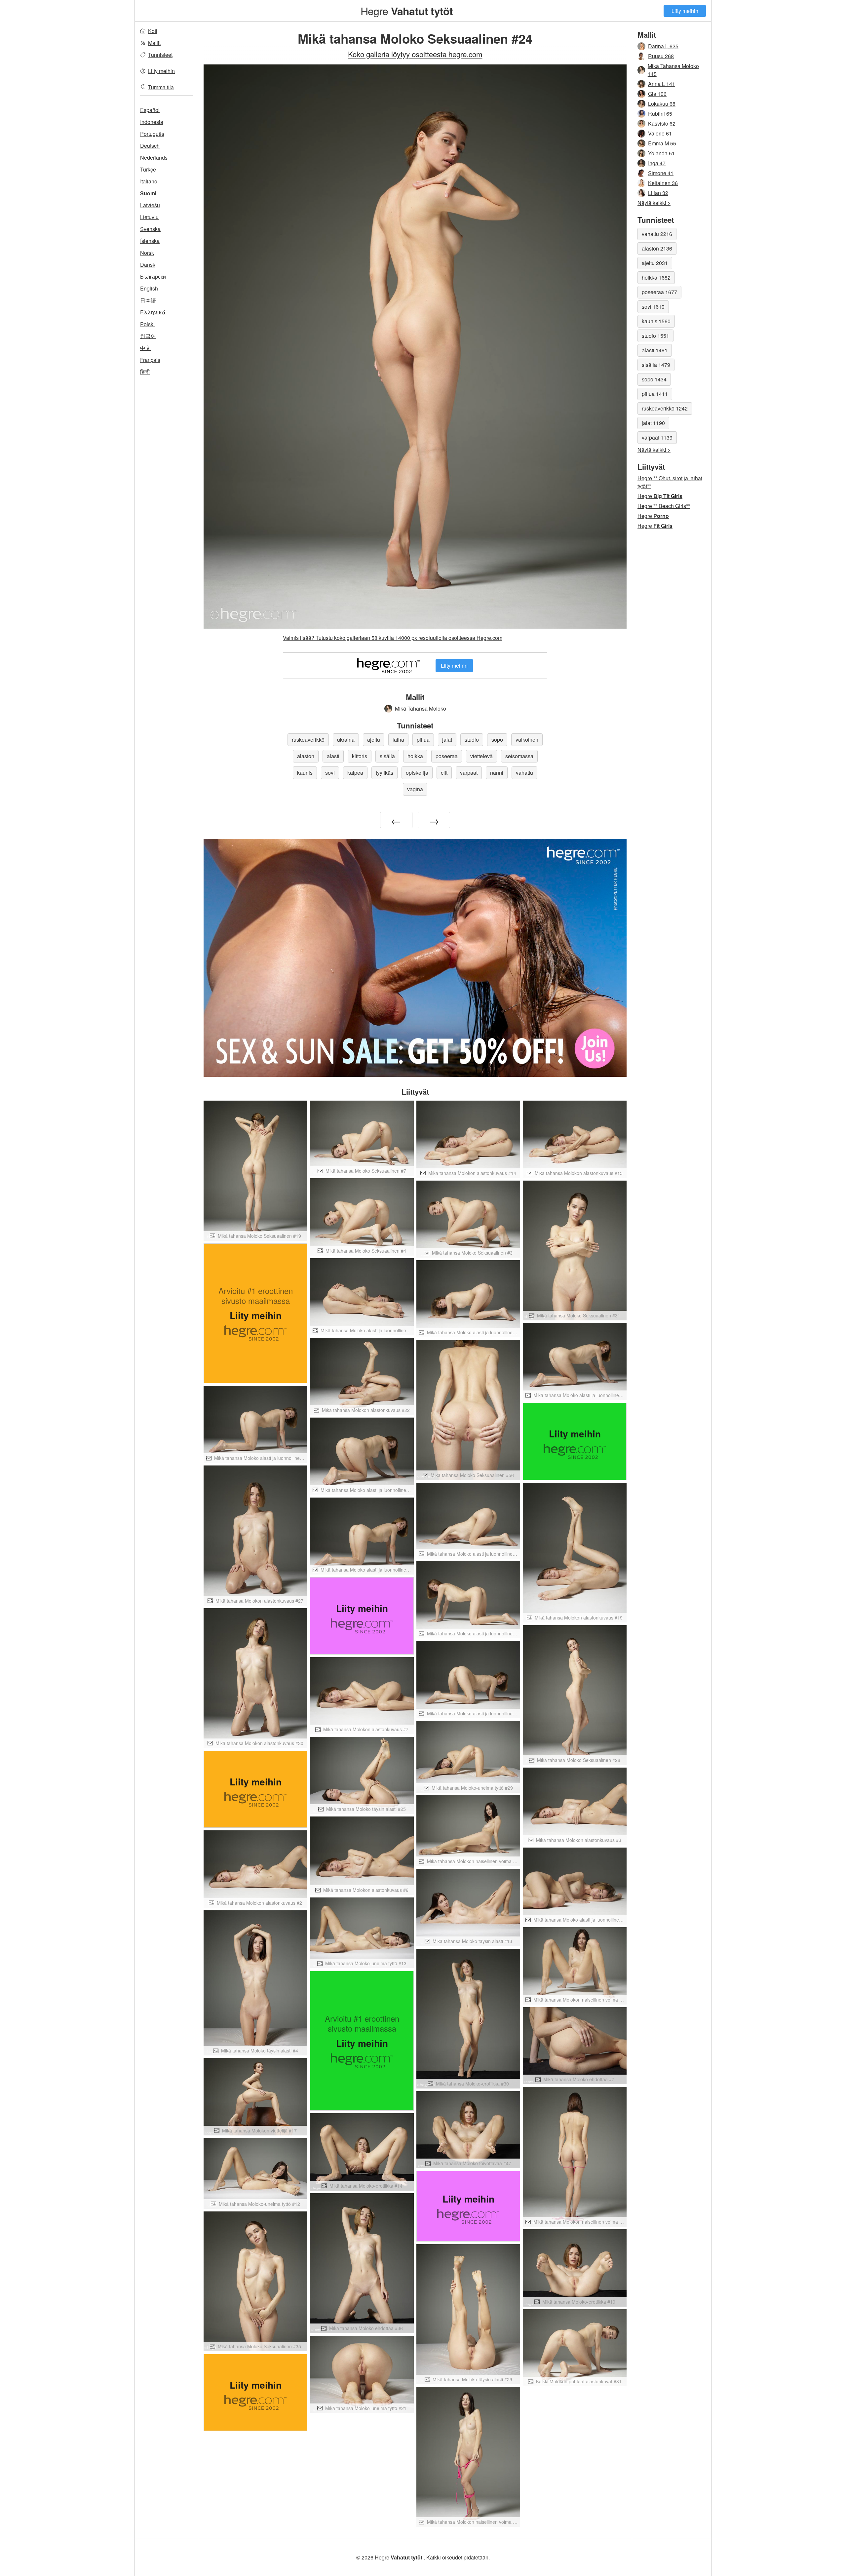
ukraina (346, 740)
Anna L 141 (662, 84)
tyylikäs (385, 773)
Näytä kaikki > (654, 203)
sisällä (387, 756)
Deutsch (150, 146)
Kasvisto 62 (662, 123)
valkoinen (527, 740)
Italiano (149, 181)
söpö (497, 740)
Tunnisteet (160, 55)
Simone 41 (661, 173)
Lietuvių (149, 217)
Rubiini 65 (660, 114)
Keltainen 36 (663, 183)
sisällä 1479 (656, 365)
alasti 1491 (655, 350)
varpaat (469, 773)
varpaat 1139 (657, 437)
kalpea (355, 773)
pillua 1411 (655, 394)
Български (153, 276)
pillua (423, 740)
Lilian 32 (658, 193)
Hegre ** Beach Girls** (664, 506)
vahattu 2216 (657, 234)
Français (150, 360)
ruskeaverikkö (308, 740)
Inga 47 (657, 163)
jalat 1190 (653, 423)
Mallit (154, 43)
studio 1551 (655, 336)
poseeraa (447, 756)
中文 (145, 348)
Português (152, 134)
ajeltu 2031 (655, 263)
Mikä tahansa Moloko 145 (673, 70)
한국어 (148, 336)
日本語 (148, 300)
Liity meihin (685, 11)
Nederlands (154, 157)
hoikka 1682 (656, 277)
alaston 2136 (657, 248)
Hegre (407, 11)
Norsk (147, 253)
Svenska (150, 229)
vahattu (524, 773)
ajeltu (374, 740)
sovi (330, 773)
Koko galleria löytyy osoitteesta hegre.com (415, 54)
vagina (415, 789)
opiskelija (417, 773)
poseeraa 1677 (659, 292)
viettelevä (481, 756)
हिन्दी (145, 372)
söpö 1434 (654, 379)
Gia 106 (657, 94)
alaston (306, 756)
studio (472, 740)
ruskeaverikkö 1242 (665, 408)
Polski (147, 324)
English (149, 288)
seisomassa (519, 756)
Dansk (148, 265)
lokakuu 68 (662, 104)
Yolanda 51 (661, 153)
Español (150, 110)
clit (444, 773)
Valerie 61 (660, 133)
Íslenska (150, 241)
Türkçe (148, 169)
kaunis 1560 (656, 321)
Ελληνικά (153, 312)
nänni (497, 773)
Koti (153, 31)
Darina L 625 (663, 46)
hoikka (415, 756)
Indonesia (152, 122)
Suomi (148, 193)
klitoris (360, 756)
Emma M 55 (662, 143)
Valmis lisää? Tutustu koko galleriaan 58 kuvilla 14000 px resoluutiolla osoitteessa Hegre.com (393, 638)
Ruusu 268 (661, 56)
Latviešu (150, 205)
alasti (333, 756)
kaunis (305, 773)
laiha (398, 740)
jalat (447, 740)
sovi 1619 (653, 307)
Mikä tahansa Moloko (421, 708)
